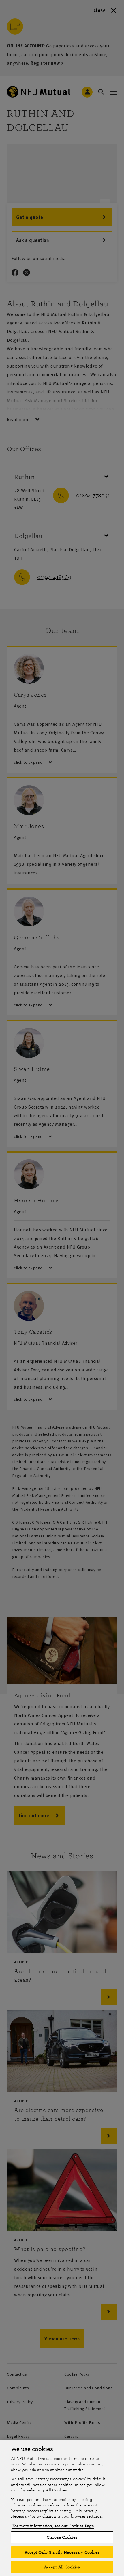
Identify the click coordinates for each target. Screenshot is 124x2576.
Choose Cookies (62, 2537)
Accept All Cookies (62, 2567)
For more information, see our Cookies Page (53, 2526)
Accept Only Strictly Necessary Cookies (62, 2552)
